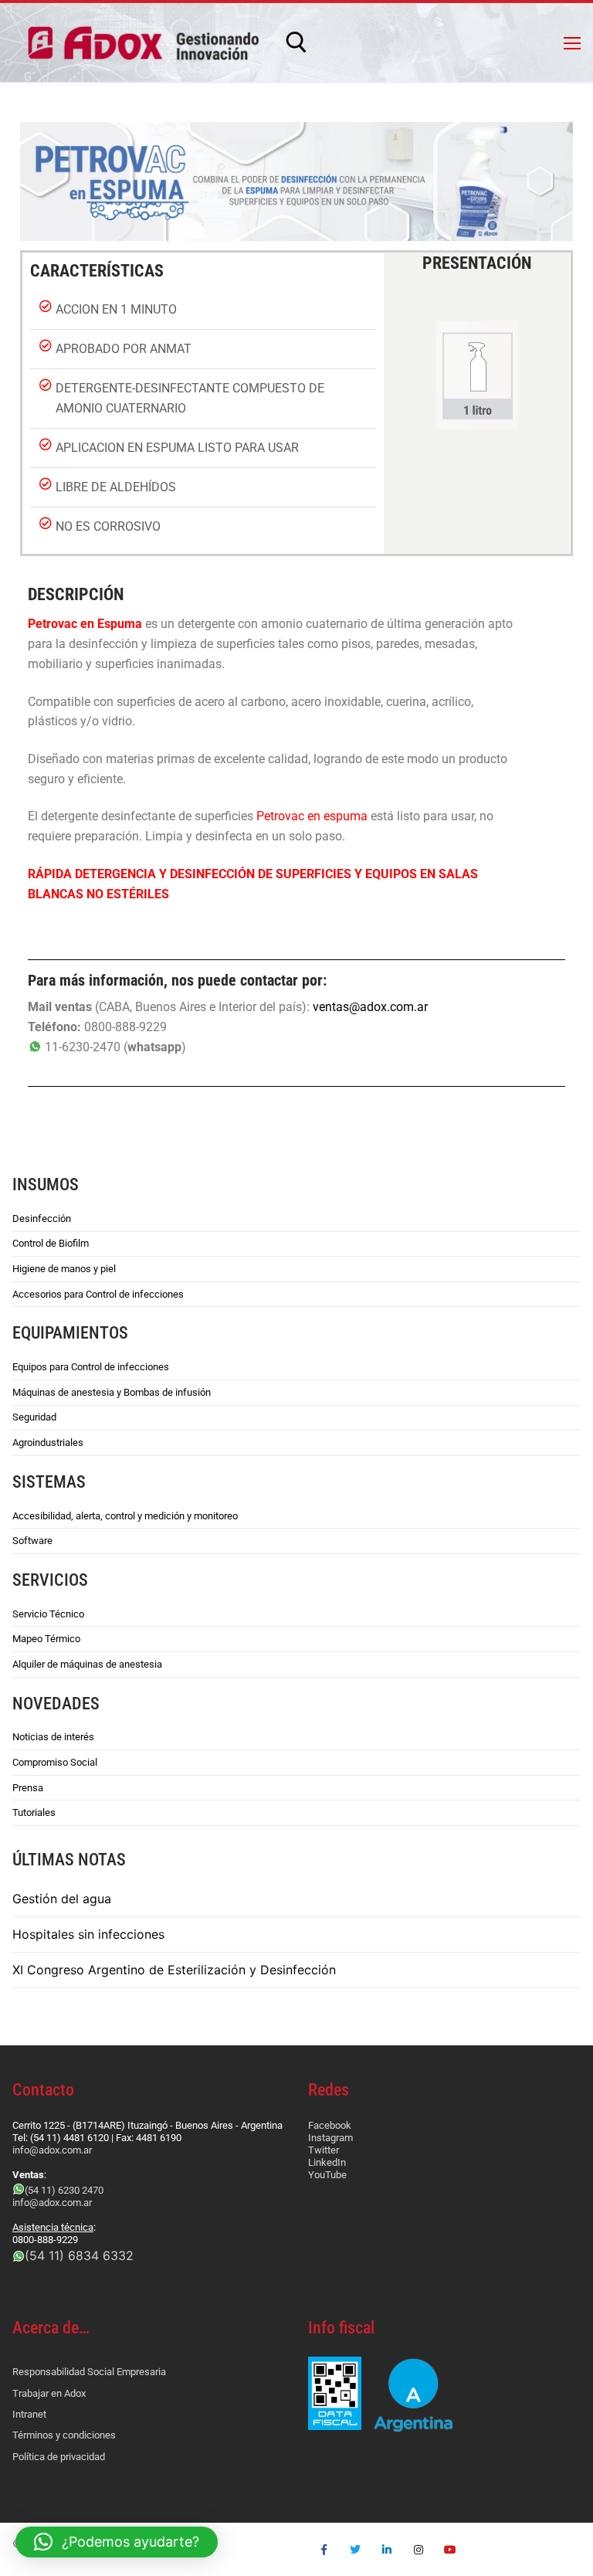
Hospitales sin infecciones (88, 1934)
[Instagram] (418, 2549)
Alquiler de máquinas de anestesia (87, 1664)
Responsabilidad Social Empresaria (89, 2372)
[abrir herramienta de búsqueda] (296, 42)
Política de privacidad (59, 2457)
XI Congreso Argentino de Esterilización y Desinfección (174, 1970)
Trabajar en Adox (49, 2393)
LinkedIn (327, 2162)
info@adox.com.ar (52, 2150)
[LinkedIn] (387, 2549)
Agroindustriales (48, 1442)
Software (32, 1541)
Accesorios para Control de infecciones (98, 1294)
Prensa (28, 1788)
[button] (117, 2542)
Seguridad (34, 1417)
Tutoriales (34, 1812)
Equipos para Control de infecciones (91, 1367)
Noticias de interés (53, 1737)
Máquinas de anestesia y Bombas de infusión (112, 1392)
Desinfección (42, 1218)
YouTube (327, 2175)
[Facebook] (324, 2549)
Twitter (324, 2150)
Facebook (330, 2125)
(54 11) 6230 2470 (64, 2190)
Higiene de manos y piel (64, 1269)
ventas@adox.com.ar (370, 1007)
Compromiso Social (55, 1762)
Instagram (330, 2138)
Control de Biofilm (51, 1243)
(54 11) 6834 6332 (79, 2255)
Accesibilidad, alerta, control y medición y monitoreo (125, 1516)
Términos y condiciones (64, 2435)
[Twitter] (356, 2549)
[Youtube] (450, 2549)
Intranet (29, 2414)
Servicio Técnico (48, 1614)
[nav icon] (572, 42)
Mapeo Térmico (46, 1639)
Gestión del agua (62, 1899)
